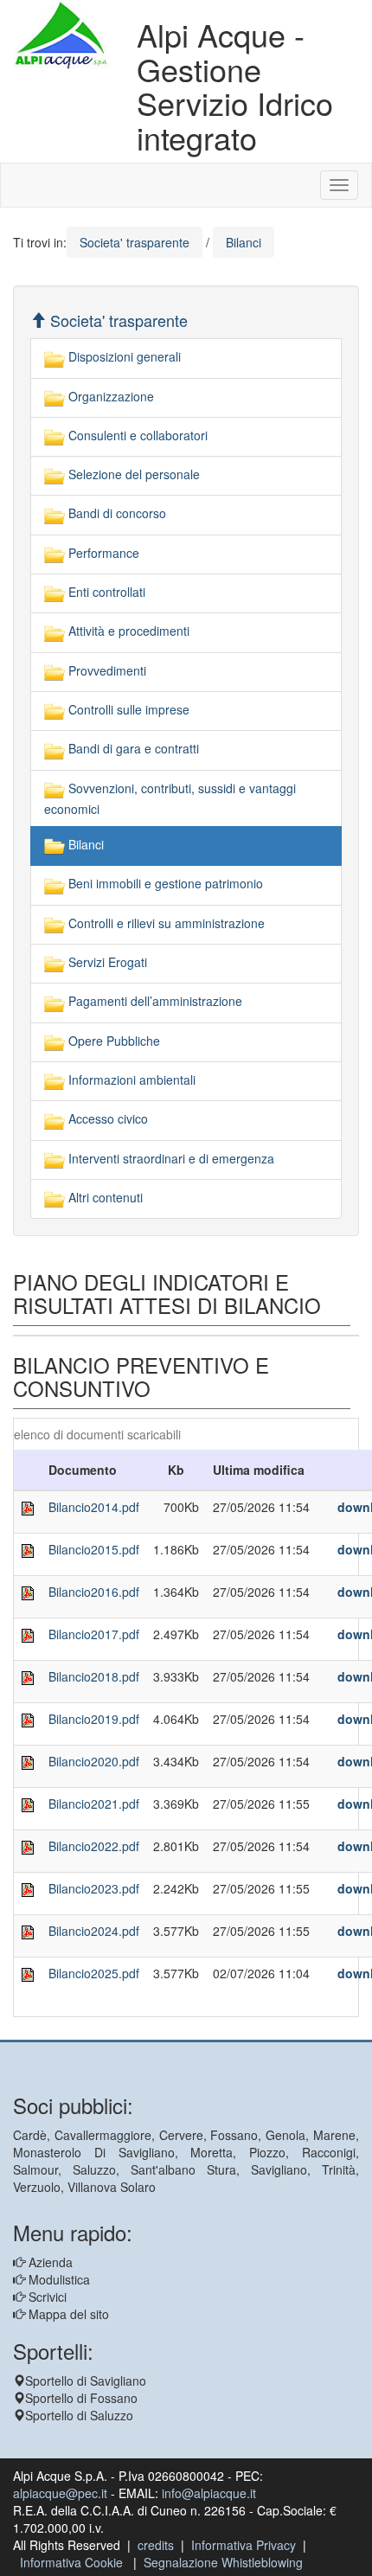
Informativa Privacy (244, 2545)
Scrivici (46, 2297)
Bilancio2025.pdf (94, 1973)
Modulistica (58, 2279)
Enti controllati (105, 592)
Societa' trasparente (117, 320)
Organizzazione (109, 396)
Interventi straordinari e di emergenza (170, 1158)
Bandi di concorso (115, 513)
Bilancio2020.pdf (94, 1761)
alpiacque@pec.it (60, 2493)
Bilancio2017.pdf (94, 1634)
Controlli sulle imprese (127, 709)
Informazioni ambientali (130, 1080)
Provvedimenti (106, 670)
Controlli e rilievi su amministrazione (165, 923)
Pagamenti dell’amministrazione (154, 1001)
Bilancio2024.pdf (94, 1931)
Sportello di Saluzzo (79, 2415)
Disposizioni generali (123, 356)
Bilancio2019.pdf (94, 1719)
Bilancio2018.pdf (94, 1676)
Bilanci (84, 844)
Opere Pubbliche (112, 1041)
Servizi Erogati (106, 962)
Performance (102, 553)
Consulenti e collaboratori (136, 435)
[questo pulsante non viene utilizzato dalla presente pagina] (26, 2031)
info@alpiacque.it (209, 2493)
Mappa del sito (67, 2314)
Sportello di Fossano (81, 2398)
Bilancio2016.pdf (94, 1592)
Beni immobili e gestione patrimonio (164, 883)
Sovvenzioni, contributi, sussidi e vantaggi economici (170, 798)
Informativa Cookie (71, 2562)
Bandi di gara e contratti (132, 748)
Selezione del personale (132, 474)
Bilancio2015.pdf (94, 1549)
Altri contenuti (104, 1197)
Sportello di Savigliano (86, 2381)
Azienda (49, 2262)
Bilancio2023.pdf (94, 1888)
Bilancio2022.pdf (94, 1846)
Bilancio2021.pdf (94, 1804)
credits (156, 2545)
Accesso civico (106, 1118)
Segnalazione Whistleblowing (223, 2562)
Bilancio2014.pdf (94, 1507)
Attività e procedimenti (127, 631)
